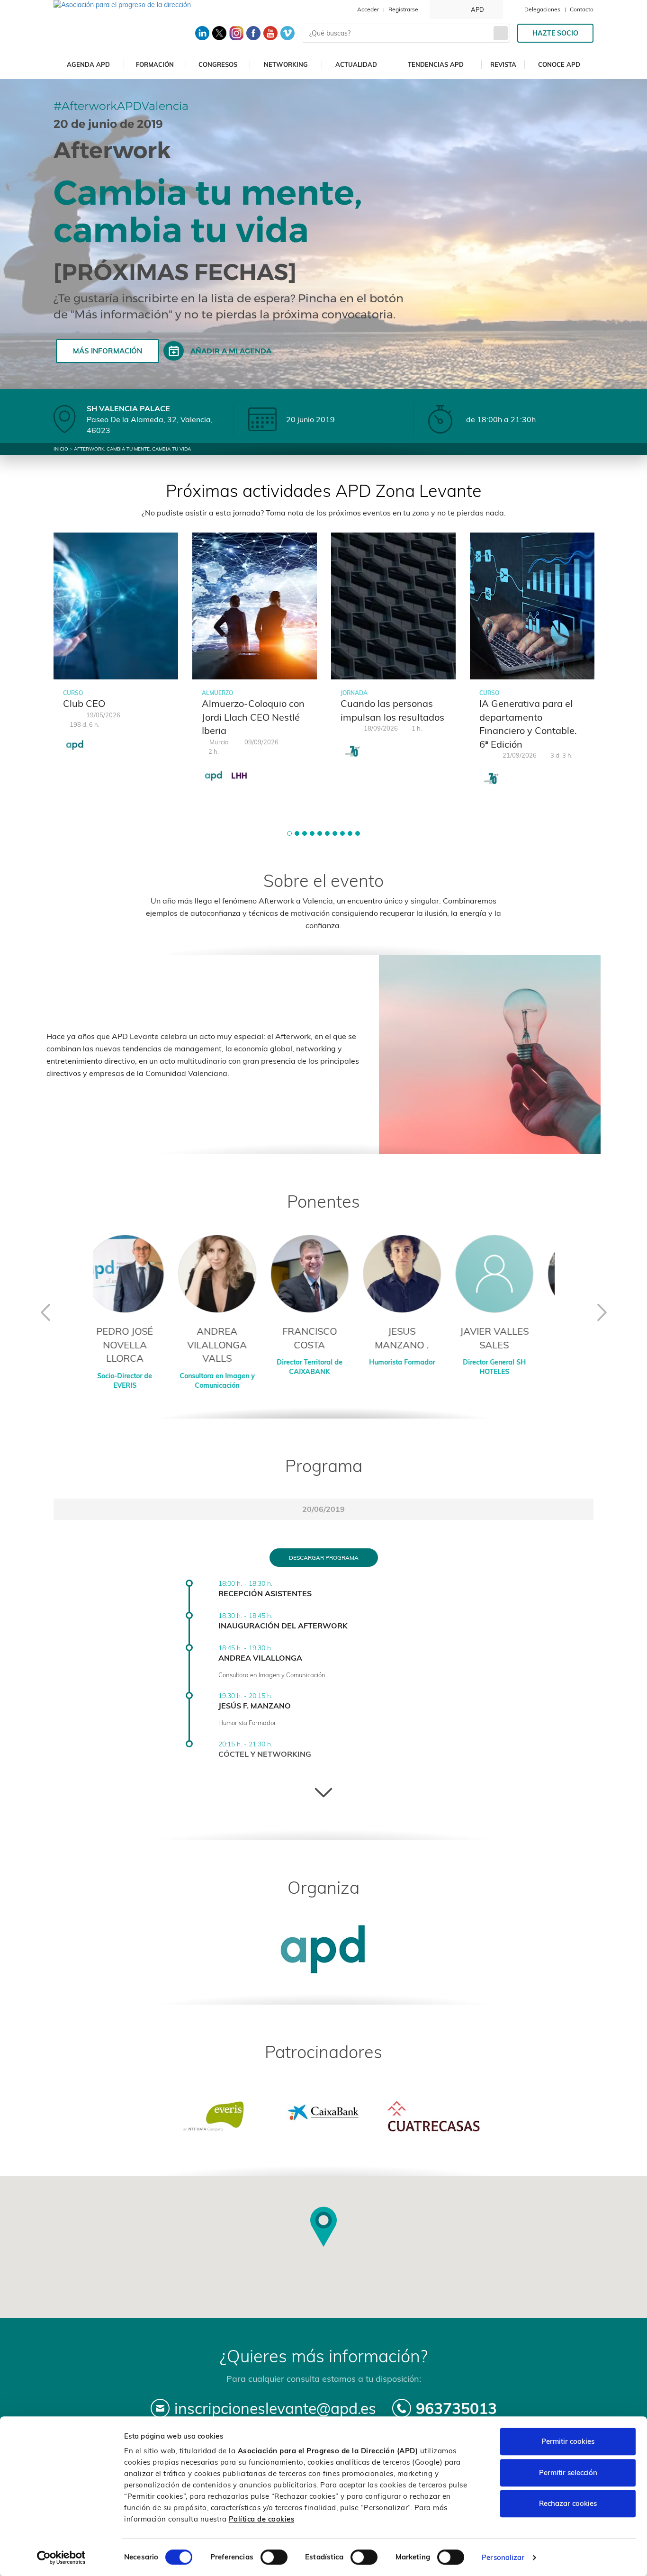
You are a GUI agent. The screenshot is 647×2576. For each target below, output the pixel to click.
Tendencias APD (436, 64)
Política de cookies (262, 2519)
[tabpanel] (116, 647)
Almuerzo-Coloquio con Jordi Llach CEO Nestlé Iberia (253, 717)
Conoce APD (559, 64)
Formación (155, 64)
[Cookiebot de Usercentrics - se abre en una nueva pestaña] (61, 2558)
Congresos (218, 64)
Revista (503, 64)
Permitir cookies (568, 2441)
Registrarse (403, 9)
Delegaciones (542, 9)
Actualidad (356, 64)
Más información (108, 351)
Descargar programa (324, 1558)
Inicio (61, 449)
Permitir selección (568, 2472)
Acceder (368, 9)
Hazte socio (555, 33)
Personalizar (503, 2557)
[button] (289, 833)
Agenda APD (88, 64)
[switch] (274, 2557)
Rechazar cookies (568, 2503)
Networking (286, 64)
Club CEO (84, 703)
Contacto (582, 9)
